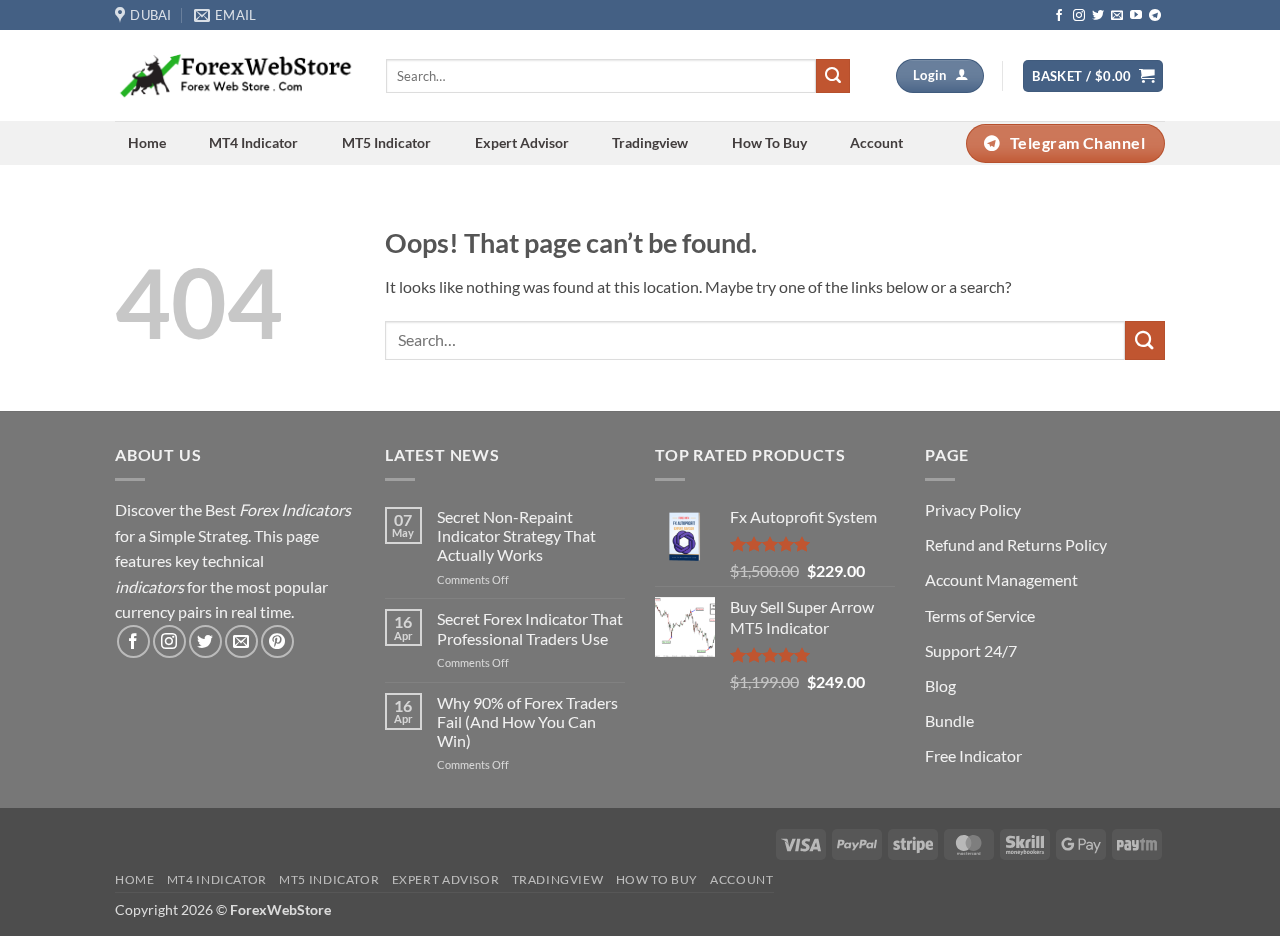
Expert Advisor (522, 142)
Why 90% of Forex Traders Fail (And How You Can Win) (527, 721)
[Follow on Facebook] (1059, 16)
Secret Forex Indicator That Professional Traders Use (530, 628)
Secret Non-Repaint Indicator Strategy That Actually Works (516, 535)
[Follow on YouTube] (1136, 16)
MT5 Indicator (386, 142)
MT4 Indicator (253, 142)
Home (147, 142)
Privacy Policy (973, 509)
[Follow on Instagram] (1079, 16)
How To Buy (769, 142)
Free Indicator (973, 755)
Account (876, 142)
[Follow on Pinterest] (277, 641)
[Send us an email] (1117, 16)
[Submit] (833, 76)
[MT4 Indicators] (235, 75)
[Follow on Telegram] (1155, 16)
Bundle (949, 720)
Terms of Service (980, 615)
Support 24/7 (971, 650)
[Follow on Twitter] (1098, 16)
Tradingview (650, 142)
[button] (1093, 76)
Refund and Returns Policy (1016, 544)
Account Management (1001, 579)
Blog (940, 685)
